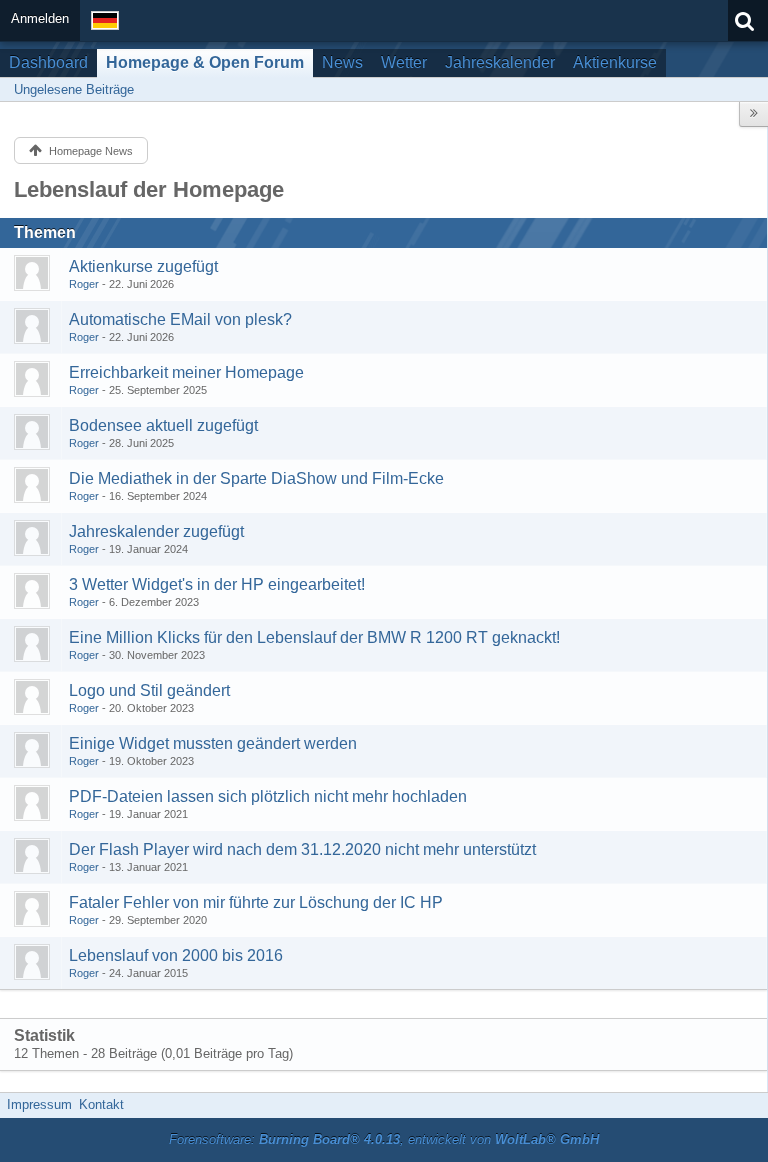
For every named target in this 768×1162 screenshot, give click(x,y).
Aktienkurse (615, 62)
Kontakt (101, 1104)
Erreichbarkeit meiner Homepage (186, 372)
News (342, 62)
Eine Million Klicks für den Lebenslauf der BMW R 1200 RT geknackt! (314, 637)
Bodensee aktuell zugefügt (163, 425)
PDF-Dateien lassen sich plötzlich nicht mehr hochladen (268, 796)
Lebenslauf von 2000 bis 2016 (176, 955)
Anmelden (40, 18)
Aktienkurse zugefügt (143, 266)
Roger (84, 284)
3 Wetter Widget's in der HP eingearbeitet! (217, 584)
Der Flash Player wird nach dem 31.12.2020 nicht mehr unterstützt (302, 849)
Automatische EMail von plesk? (180, 319)
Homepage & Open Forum (205, 62)
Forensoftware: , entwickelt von (384, 1139)
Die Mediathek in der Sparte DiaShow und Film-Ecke (256, 478)
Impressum (39, 1104)
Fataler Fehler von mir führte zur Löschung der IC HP (256, 902)
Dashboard (48, 62)
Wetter (404, 62)
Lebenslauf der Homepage (149, 189)
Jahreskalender (500, 62)
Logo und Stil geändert (149, 690)
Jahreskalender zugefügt (156, 531)
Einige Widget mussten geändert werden (213, 743)
